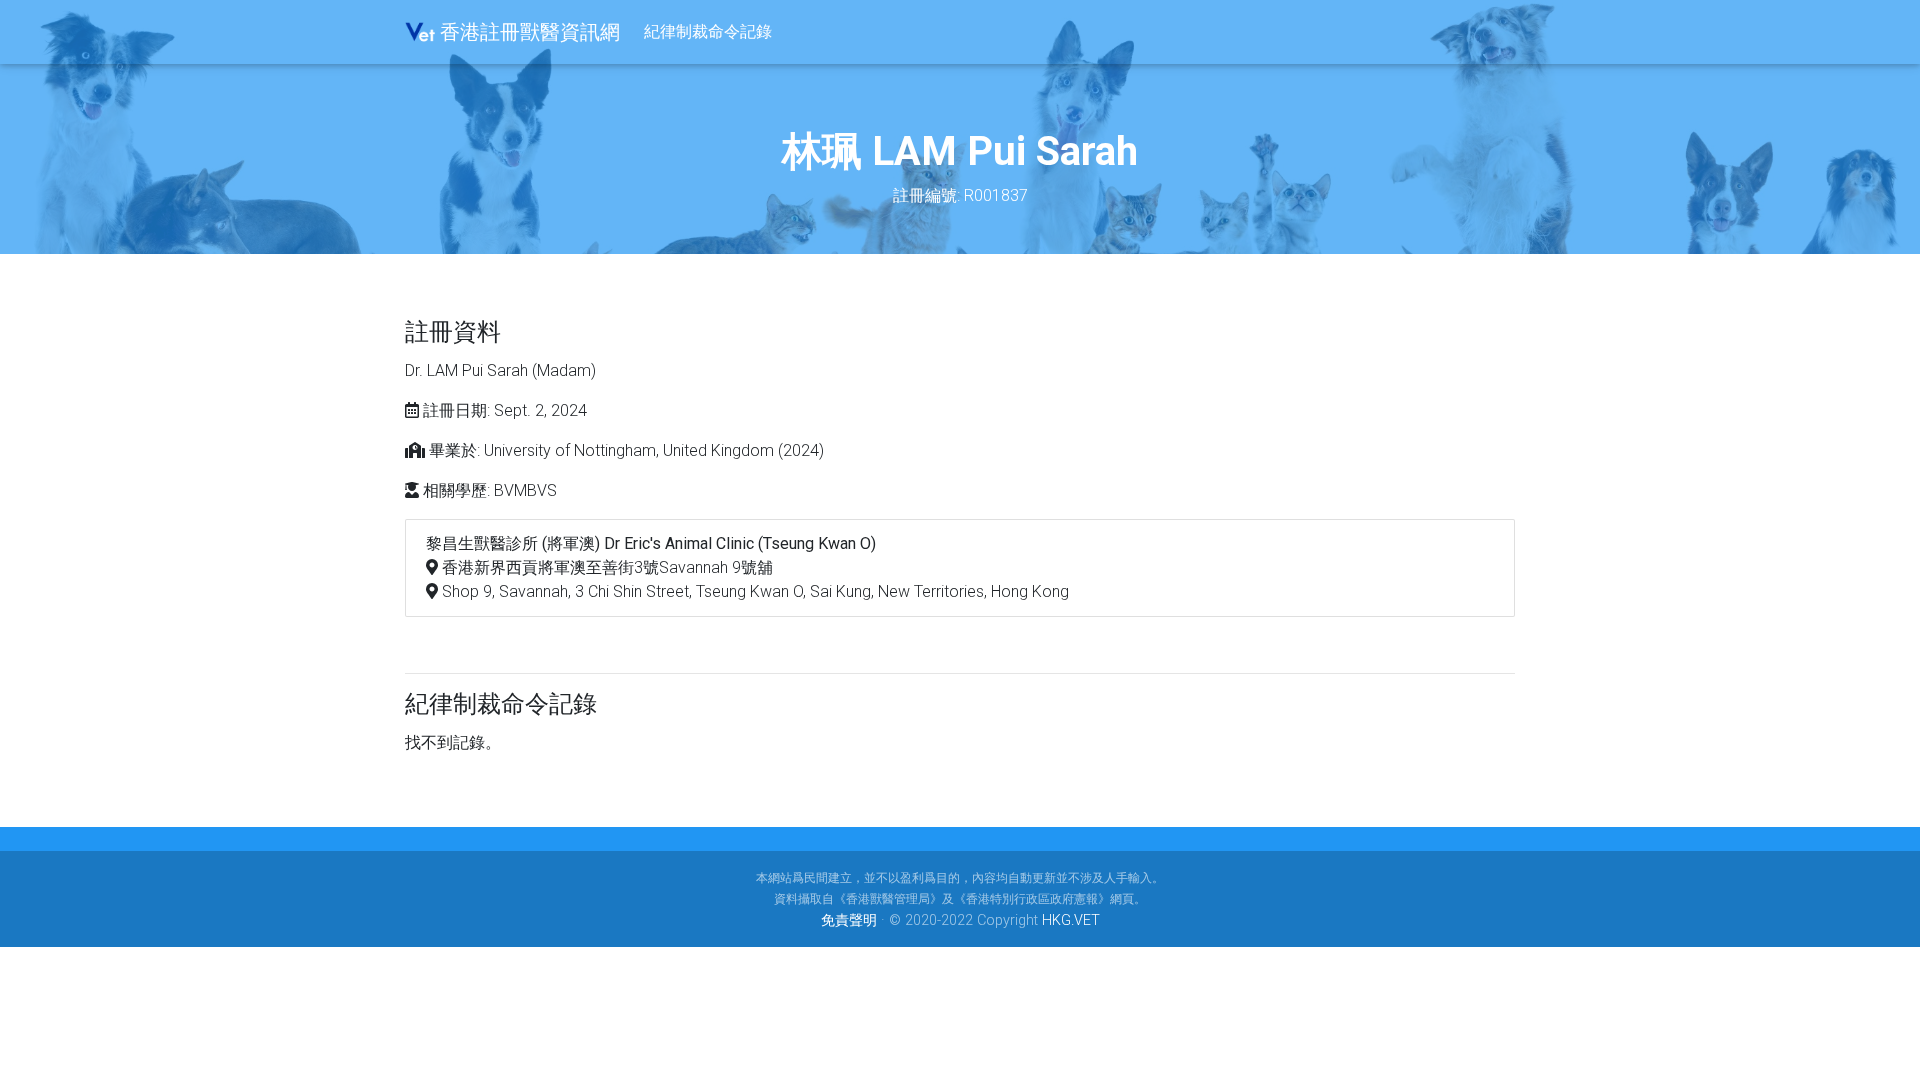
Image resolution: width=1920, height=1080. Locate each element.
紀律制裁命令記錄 (708, 31)
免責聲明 (849, 920)
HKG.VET (1071, 920)
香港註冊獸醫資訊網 (527, 32)
